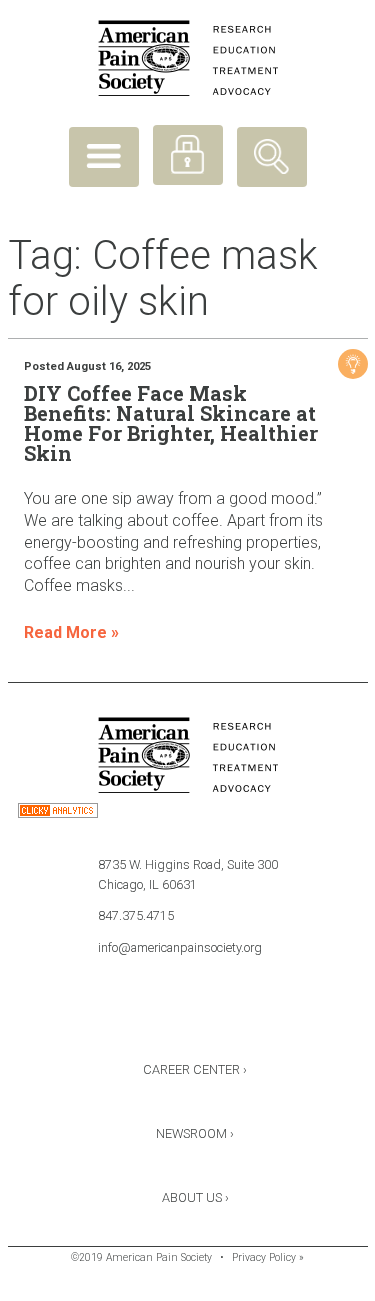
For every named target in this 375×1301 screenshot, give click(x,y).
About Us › (195, 1197)
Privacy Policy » (268, 1257)
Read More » (71, 632)
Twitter (188, 1017)
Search (272, 157)
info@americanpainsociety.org (180, 947)
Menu (104, 157)
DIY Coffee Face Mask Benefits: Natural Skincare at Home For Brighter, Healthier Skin (171, 423)
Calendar (241, 1017)
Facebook (135, 1017)
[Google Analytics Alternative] (58, 813)
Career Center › (195, 1069)
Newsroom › (195, 1133)
